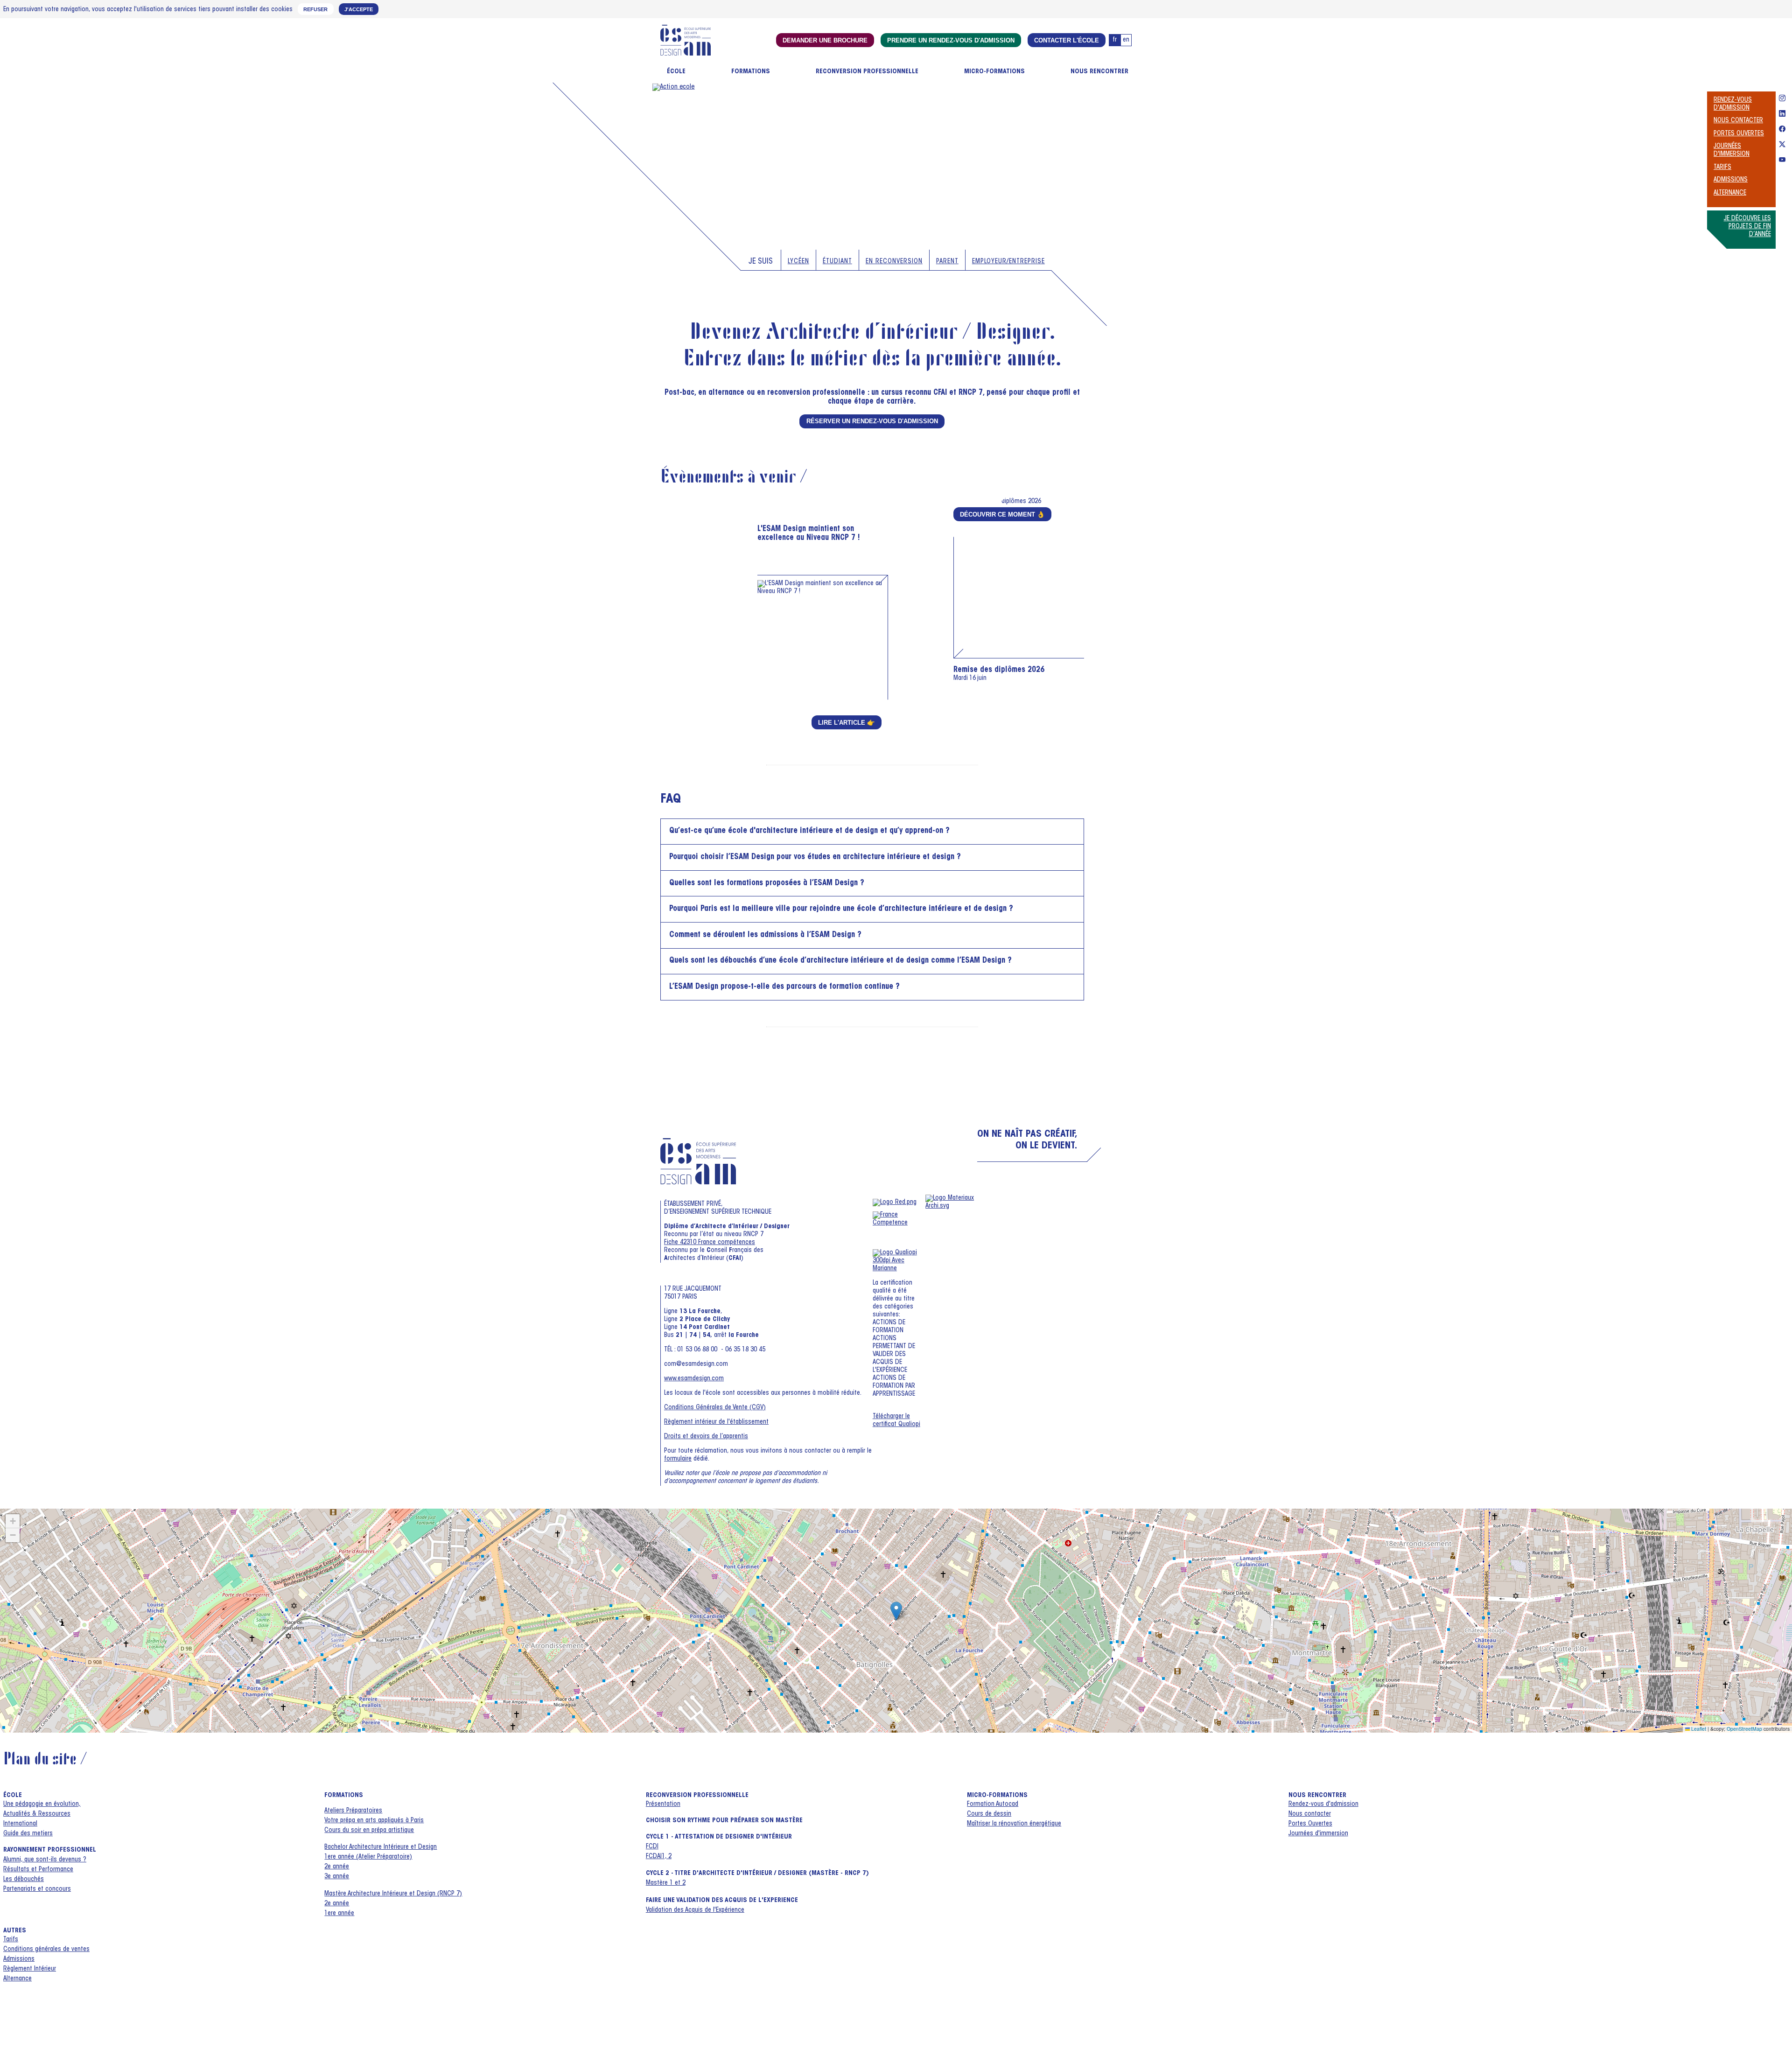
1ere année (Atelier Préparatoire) (368, 1857)
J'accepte (359, 9)
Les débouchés (24, 1880)
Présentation (663, 1804)
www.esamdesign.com (694, 1379)
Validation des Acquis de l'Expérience (695, 1910)
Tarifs (1722, 168)
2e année (337, 1867)
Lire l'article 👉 (847, 723)
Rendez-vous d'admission (1323, 1804)
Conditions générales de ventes (46, 1950)
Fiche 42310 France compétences (710, 1243)
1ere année (339, 1914)
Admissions (1731, 180)
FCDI (652, 1847)
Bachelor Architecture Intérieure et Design (381, 1847)
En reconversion (894, 262)
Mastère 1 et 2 (666, 1883)
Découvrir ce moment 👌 (1002, 514)
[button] (896, 1611)
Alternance (1730, 193)
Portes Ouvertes (1739, 134)
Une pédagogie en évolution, (42, 1804)
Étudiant (837, 262)
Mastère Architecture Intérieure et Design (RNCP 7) (393, 1894)
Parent (947, 262)
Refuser (315, 9)
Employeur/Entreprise (1008, 262)
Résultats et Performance (38, 1870)
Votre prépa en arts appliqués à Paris (374, 1821)
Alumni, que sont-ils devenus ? (45, 1860)
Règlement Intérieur (30, 1969)
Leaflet (1698, 1729)
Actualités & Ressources (37, 1814)
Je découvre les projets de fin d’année (1747, 227)
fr (1115, 40)
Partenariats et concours (37, 1889)
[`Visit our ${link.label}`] (1782, 99)
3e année (337, 1877)
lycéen (798, 262)
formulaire (678, 1459)
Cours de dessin (989, 1814)
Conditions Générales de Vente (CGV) (715, 1408)
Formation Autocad (993, 1804)
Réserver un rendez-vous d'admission (872, 421)
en (1126, 40)
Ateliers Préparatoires (353, 1811)
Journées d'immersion (1318, 1834)
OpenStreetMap (1744, 1729)
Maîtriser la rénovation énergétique (1014, 1824)
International (20, 1824)
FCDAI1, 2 (659, 1857)
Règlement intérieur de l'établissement (716, 1422)
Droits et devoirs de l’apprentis (706, 1437)
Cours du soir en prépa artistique (369, 1831)
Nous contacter (1738, 121)
